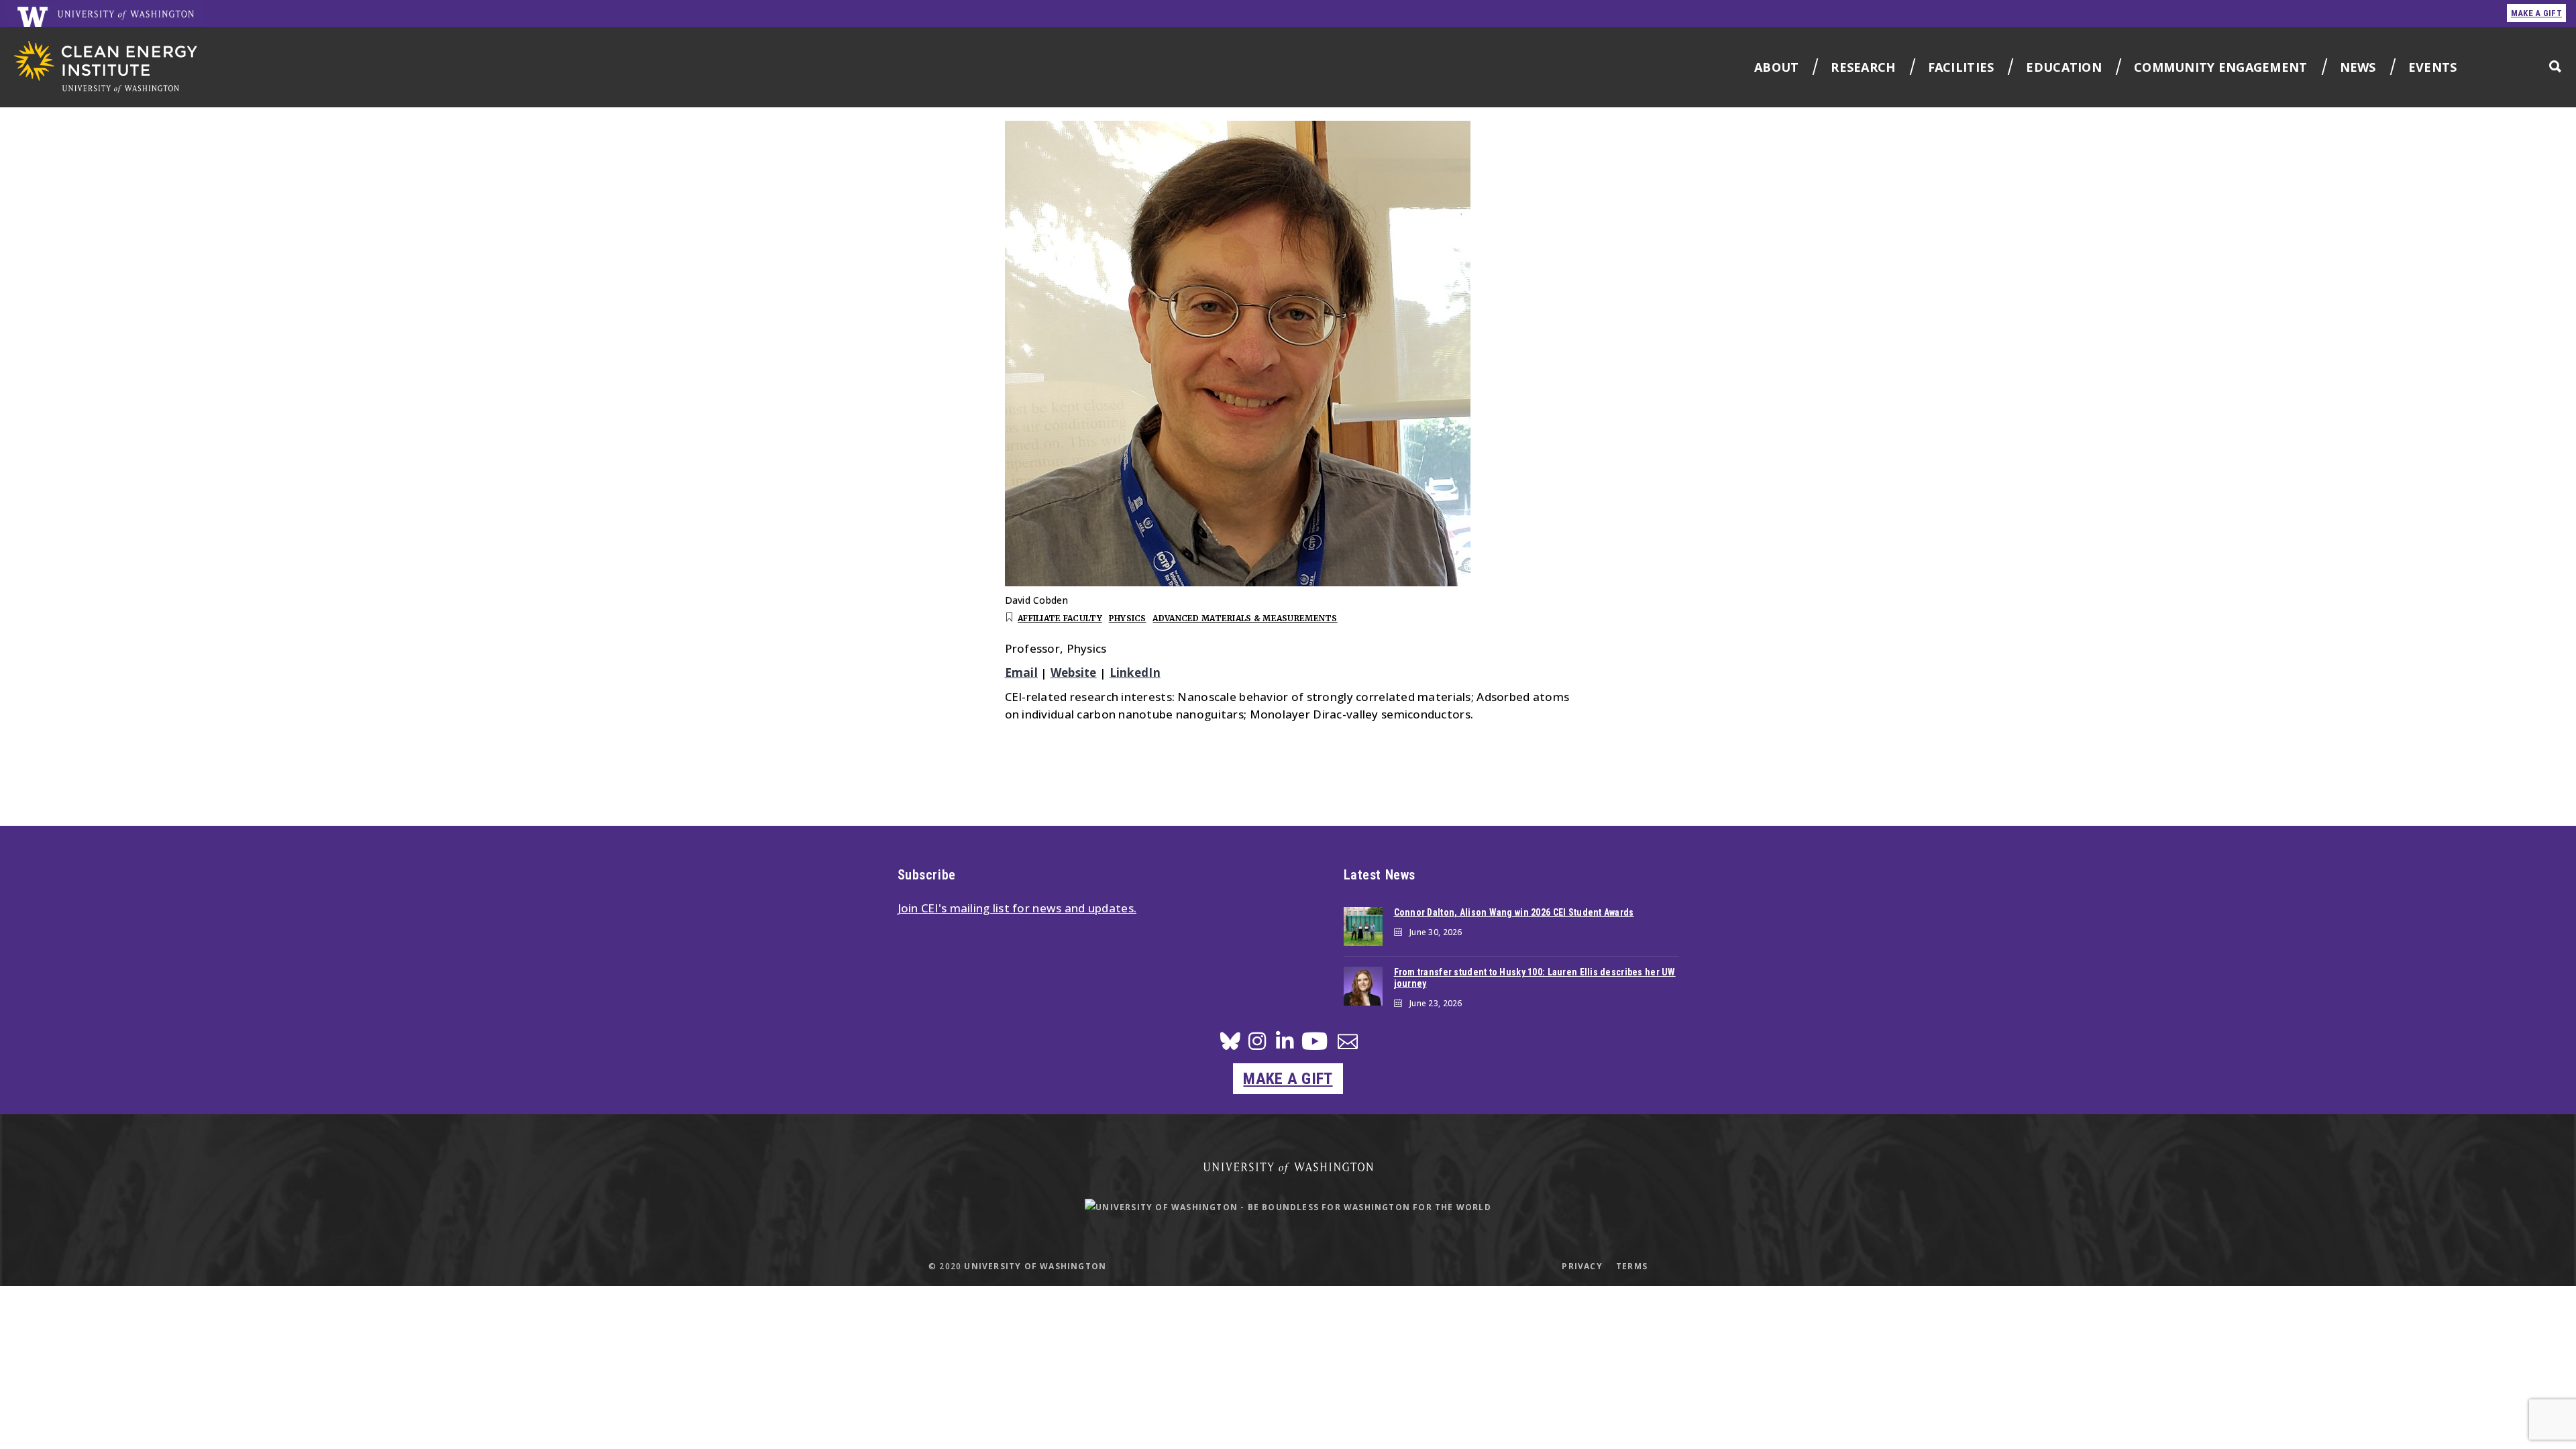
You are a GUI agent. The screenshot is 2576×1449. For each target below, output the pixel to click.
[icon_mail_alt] (1348, 1044)
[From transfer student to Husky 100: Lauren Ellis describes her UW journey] (1363, 986)
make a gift (2536, 13)
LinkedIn (1135, 673)
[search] (2555, 66)
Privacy (1582, 1266)
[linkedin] (1285, 1045)
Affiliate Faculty (1060, 618)
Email (1021, 673)
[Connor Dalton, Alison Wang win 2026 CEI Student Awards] (1363, 926)
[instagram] (1257, 1045)
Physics (1128, 618)
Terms (1632, 1266)
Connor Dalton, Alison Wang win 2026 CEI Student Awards (1514, 912)
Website (1074, 673)
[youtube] (1314, 1046)
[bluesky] (1230, 1045)
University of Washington (1035, 1266)
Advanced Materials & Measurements (1245, 618)
